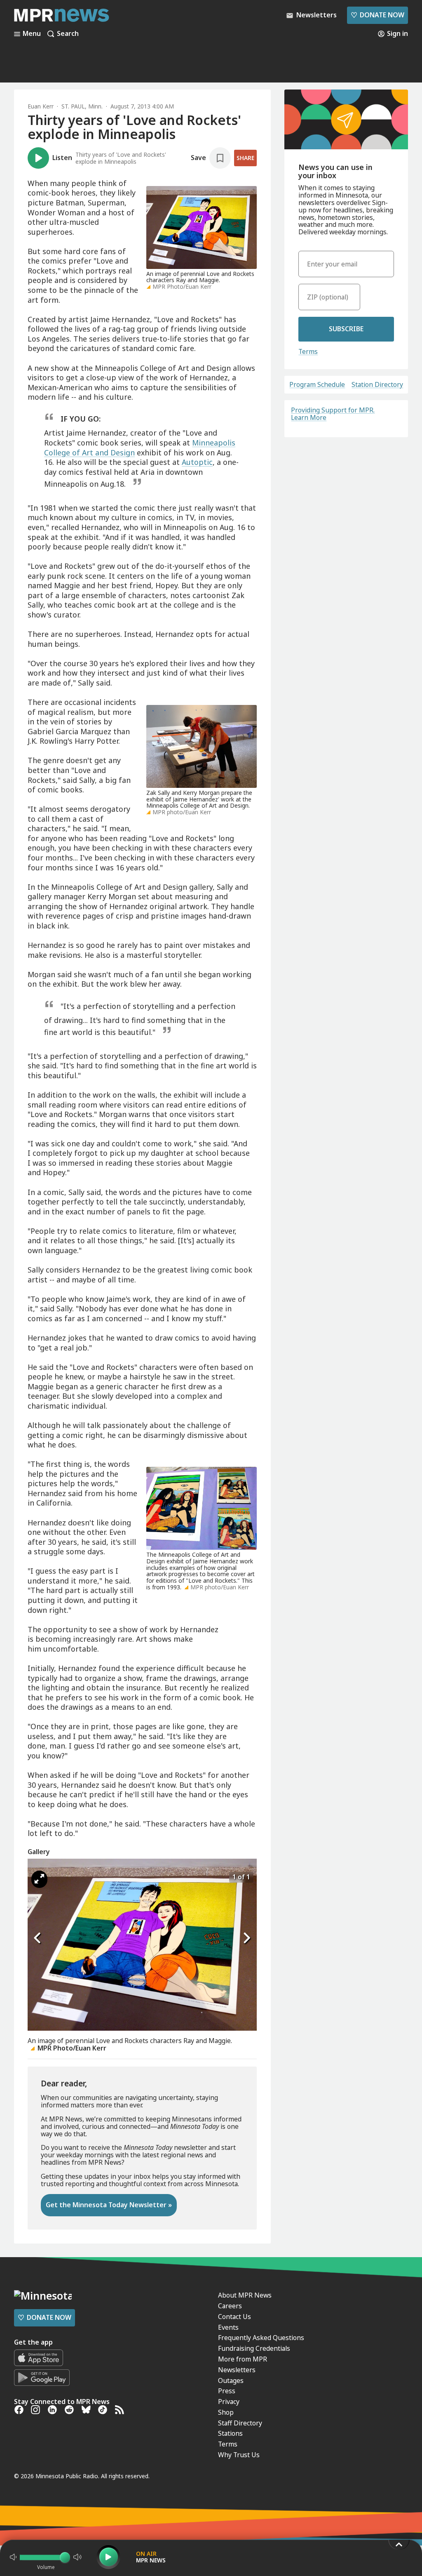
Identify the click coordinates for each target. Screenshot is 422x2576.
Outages (231, 2380)
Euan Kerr (41, 106)
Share (245, 158)
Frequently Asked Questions (261, 2338)
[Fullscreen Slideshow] (39, 1879)
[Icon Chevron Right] (246, 1938)
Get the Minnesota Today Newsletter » (109, 2205)
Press (227, 2391)
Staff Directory (240, 2423)
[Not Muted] (13, 2557)
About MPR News (245, 2295)
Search (68, 34)
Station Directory (377, 385)
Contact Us (234, 2317)
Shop (226, 2412)
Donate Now (377, 15)
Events (228, 2327)
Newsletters (237, 2370)
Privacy (229, 2402)
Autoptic (197, 462)
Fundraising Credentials (254, 2348)
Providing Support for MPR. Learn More (333, 414)
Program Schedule (317, 385)
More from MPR (243, 2359)
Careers (230, 2306)
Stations (230, 2433)
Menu (32, 34)
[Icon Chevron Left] (38, 1938)
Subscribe (346, 329)
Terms (308, 351)
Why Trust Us (239, 2455)
